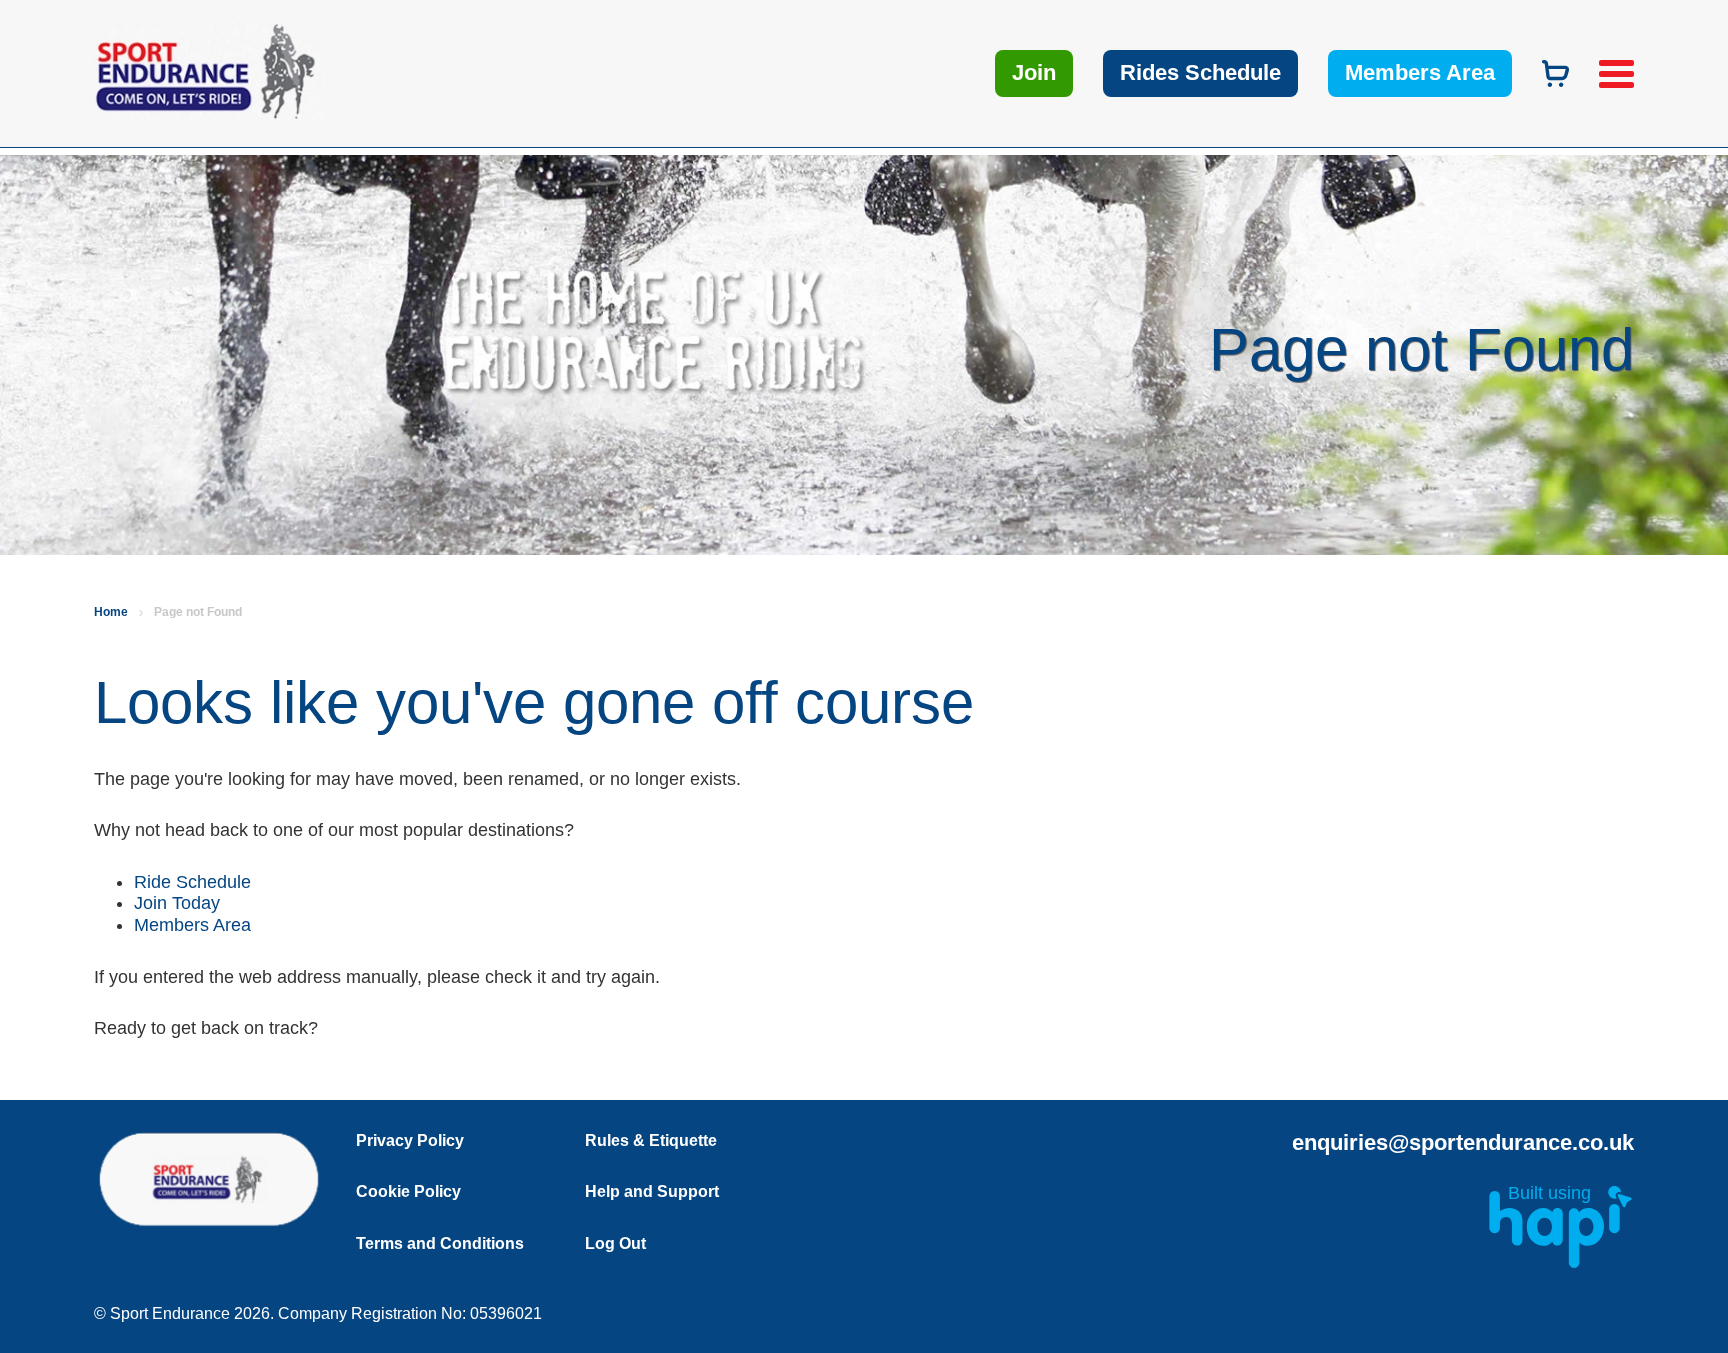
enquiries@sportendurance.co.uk (1463, 1142)
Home (111, 612)
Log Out (615, 1243)
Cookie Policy (408, 1191)
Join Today (179, 903)
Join (1034, 72)
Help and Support (652, 1191)
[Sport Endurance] (264, 114)
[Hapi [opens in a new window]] (1560, 1262)
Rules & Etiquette (651, 1140)
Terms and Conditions (440, 1243)
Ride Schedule (195, 882)
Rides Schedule (1200, 72)
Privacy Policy (410, 1140)
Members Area (1420, 72)
